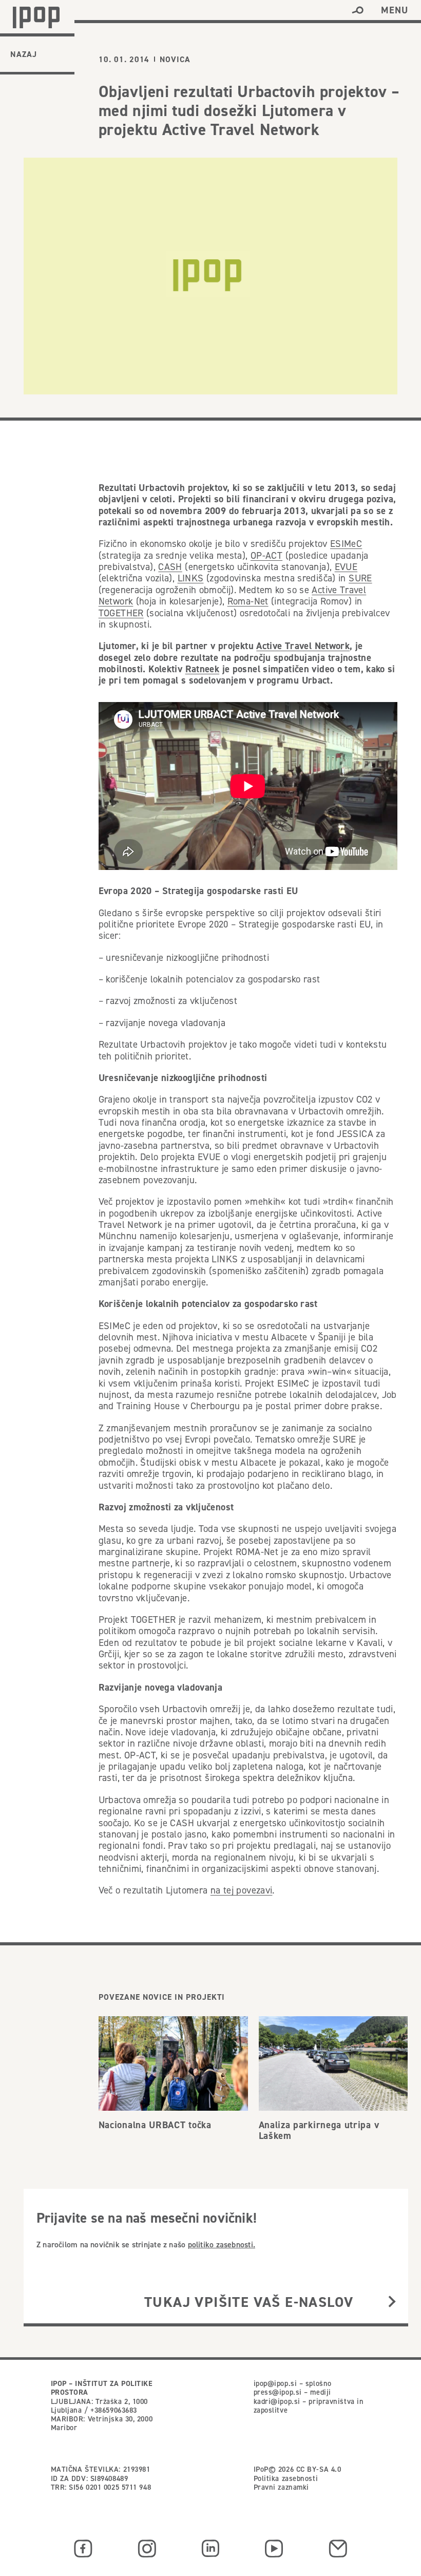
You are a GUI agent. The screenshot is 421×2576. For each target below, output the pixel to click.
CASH (170, 567)
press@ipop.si (278, 2392)
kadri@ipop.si (277, 2401)
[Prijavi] (392, 2302)
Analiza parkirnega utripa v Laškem (319, 2130)
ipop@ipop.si (275, 2383)
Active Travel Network (303, 646)
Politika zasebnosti (286, 2478)
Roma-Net (248, 601)
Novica (175, 60)
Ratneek (203, 669)
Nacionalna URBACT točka (155, 2125)
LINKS (191, 578)
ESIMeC (346, 544)
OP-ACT (266, 555)
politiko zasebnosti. (222, 2244)
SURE (360, 578)
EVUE (346, 567)
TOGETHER (121, 613)
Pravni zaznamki (281, 2487)
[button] (358, 10)
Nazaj (24, 54)
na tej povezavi (242, 1890)
